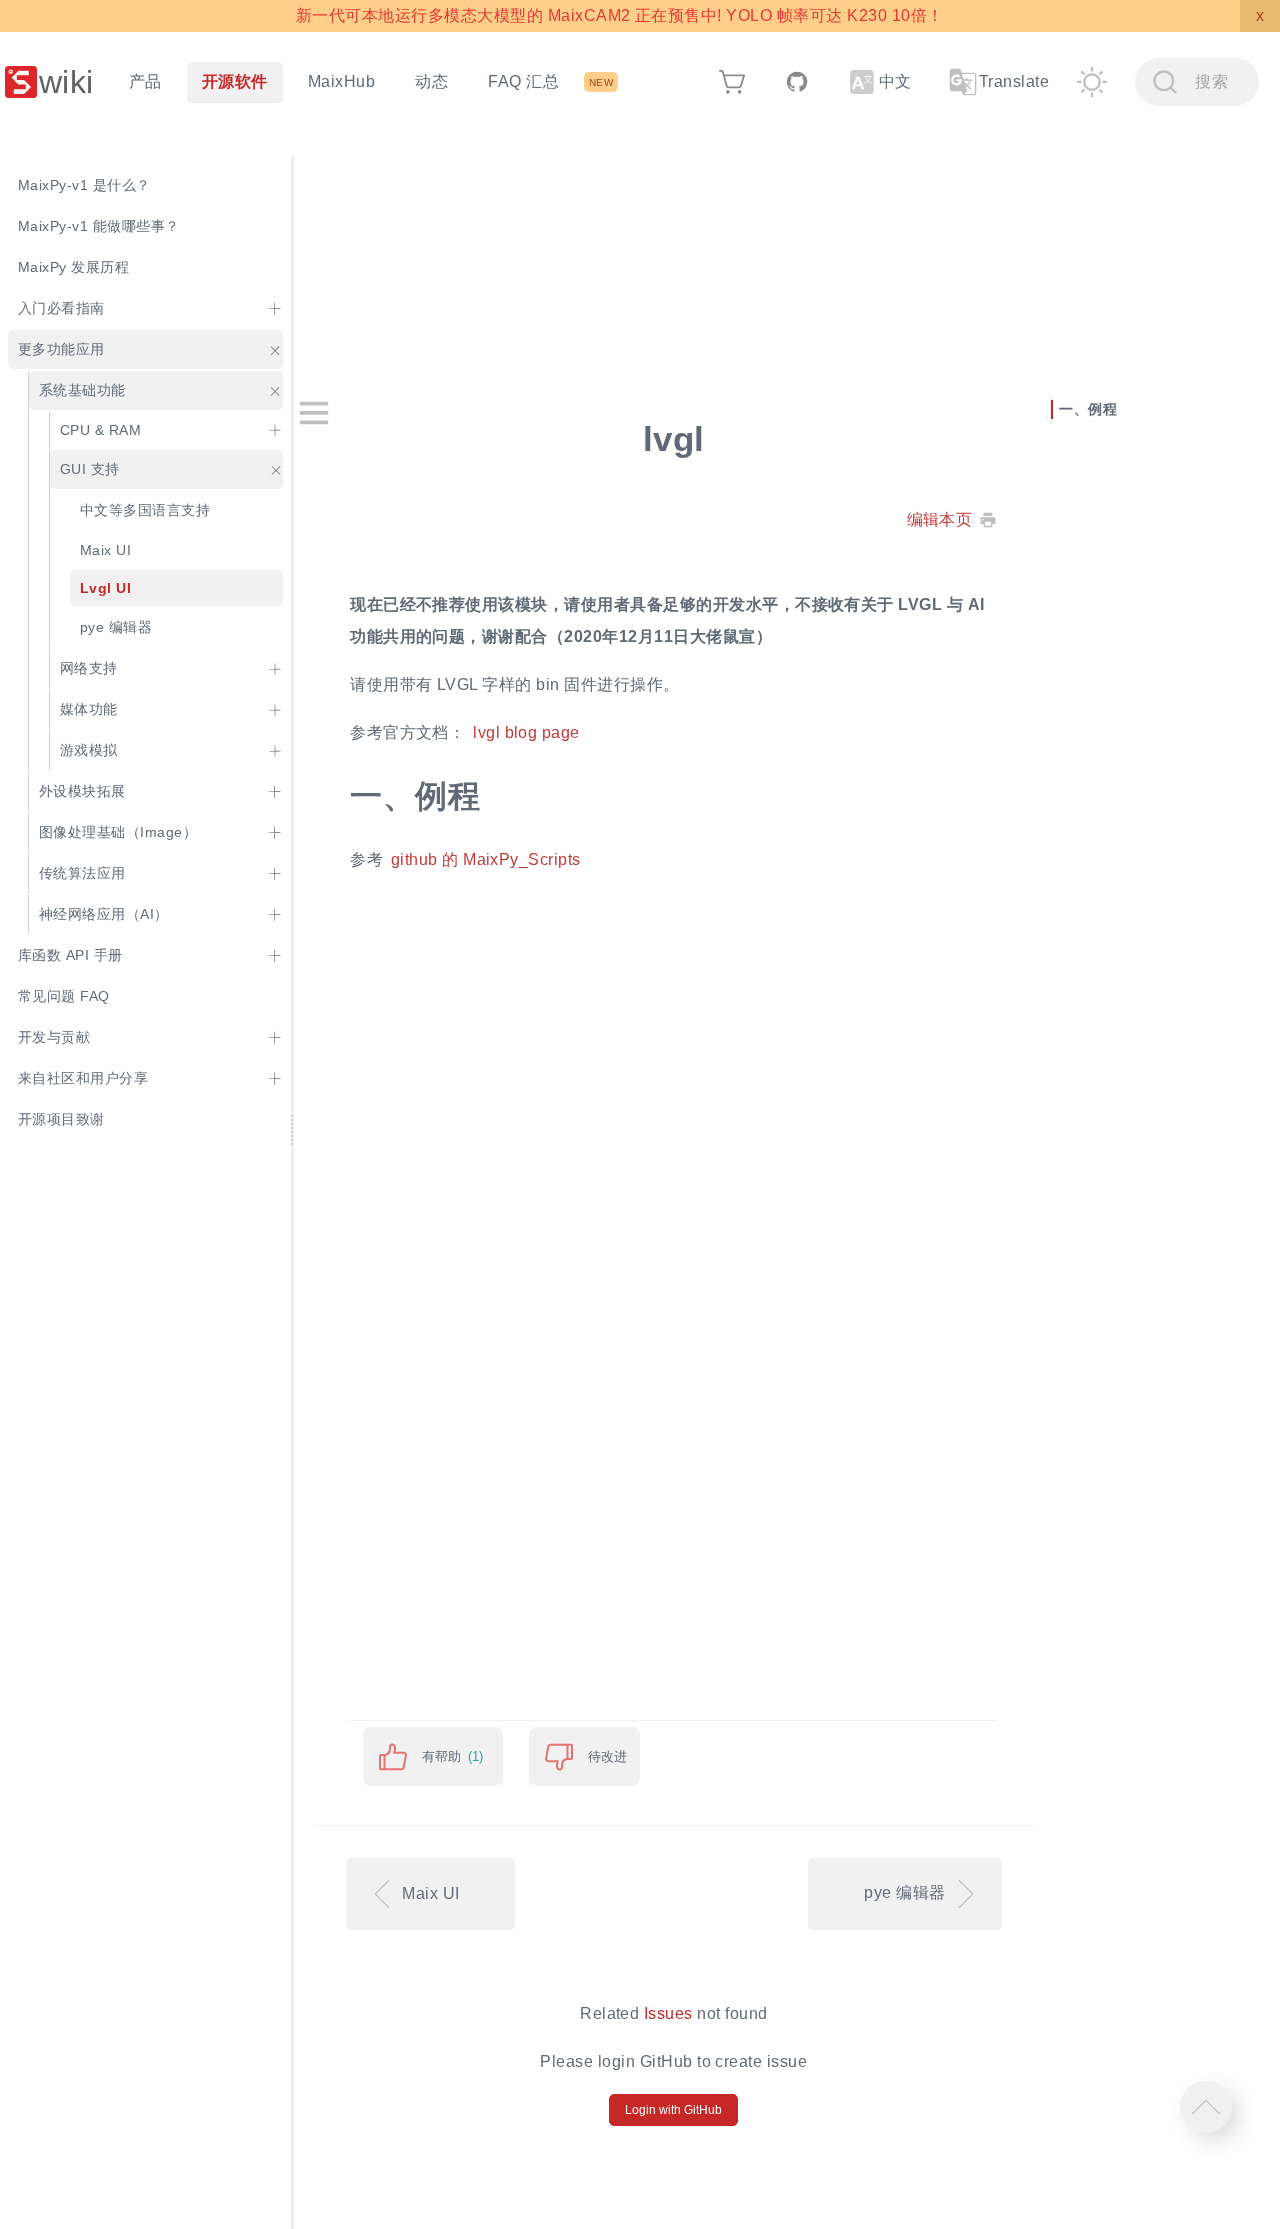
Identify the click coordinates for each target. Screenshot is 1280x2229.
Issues (668, 2013)
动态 (431, 81)
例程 (1102, 409)
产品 (145, 81)
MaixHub (341, 81)
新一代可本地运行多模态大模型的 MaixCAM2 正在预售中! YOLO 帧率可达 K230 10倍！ (619, 15)
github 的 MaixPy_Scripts (486, 859)
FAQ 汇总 (523, 81)
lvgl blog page (526, 732)
